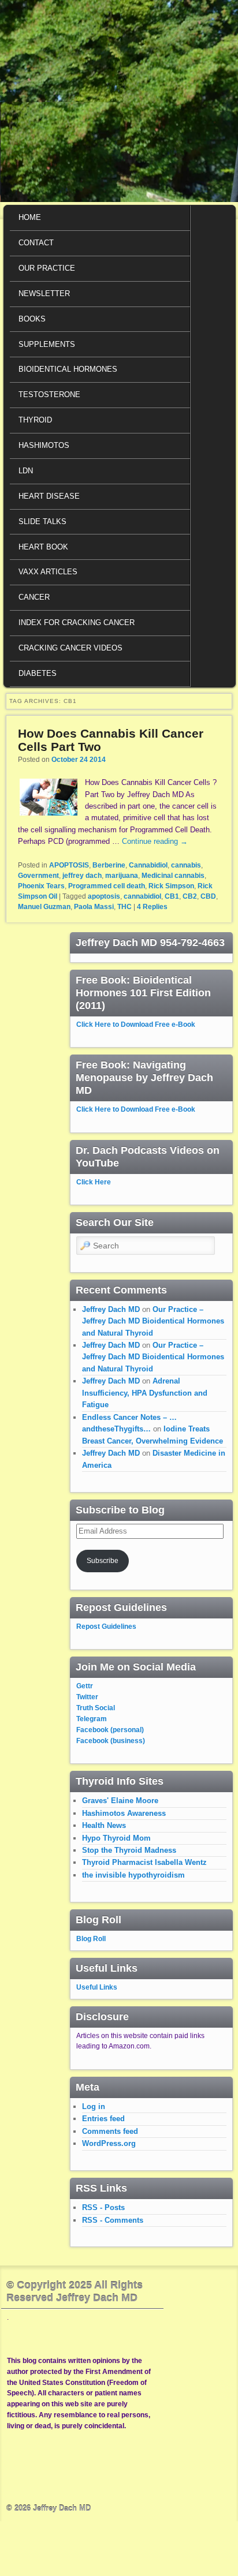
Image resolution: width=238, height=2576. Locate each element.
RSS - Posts (103, 2207)
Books (32, 319)
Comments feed (110, 2131)
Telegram (92, 1719)
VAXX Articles (48, 572)
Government (38, 876)
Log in (94, 2106)
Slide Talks (42, 521)
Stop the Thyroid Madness (129, 1850)
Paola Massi (94, 907)
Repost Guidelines (106, 1627)
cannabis (186, 865)
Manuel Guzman (44, 907)
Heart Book (43, 547)
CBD (208, 896)
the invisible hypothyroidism (133, 1875)
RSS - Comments (113, 2220)
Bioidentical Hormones (68, 369)
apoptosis (104, 896)
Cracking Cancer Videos (70, 648)
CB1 (172, 896)
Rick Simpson (171, 886)
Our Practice (47, 268)
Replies (152, 907)
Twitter (87, 1697)
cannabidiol (142, 896)
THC (124, 907)
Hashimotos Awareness (124, 1813)
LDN (26, 471)
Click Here (94, 1182)
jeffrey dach (82, 876)
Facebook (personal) (110, 1730)
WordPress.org (109, 2143)
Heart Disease (49, 496)
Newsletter (44, 294)
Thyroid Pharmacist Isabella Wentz (144, 1862)
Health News (104, 1825)
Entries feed (103, 2119)
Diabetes (38, 673)
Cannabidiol (148, 865)
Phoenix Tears (41, 886)
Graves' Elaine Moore (120, 1801)
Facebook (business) (111, 1741)
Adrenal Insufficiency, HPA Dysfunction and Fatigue (145, 1393)
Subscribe (103, 1561)
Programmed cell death (107, 886)
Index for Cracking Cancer (77, 622)
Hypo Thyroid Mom (116, 1838)
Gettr (85, 1686)
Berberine (109, 865)
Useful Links (97, 1987)
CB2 (190, 896)
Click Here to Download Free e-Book (136, 1025)
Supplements (47, 344)
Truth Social (96, 1708)
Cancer (34, 597)
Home (30, 217)
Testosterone (49, 395)
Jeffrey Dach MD (111, 1309)
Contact (36, 243)
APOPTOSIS (69, 865)
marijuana (122, 876)
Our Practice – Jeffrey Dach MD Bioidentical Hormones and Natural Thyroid (153, 1321)
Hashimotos (44, 445)
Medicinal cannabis (173, 876)
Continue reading (155, 841)
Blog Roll (91, 1939)
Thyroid (35, 420)
